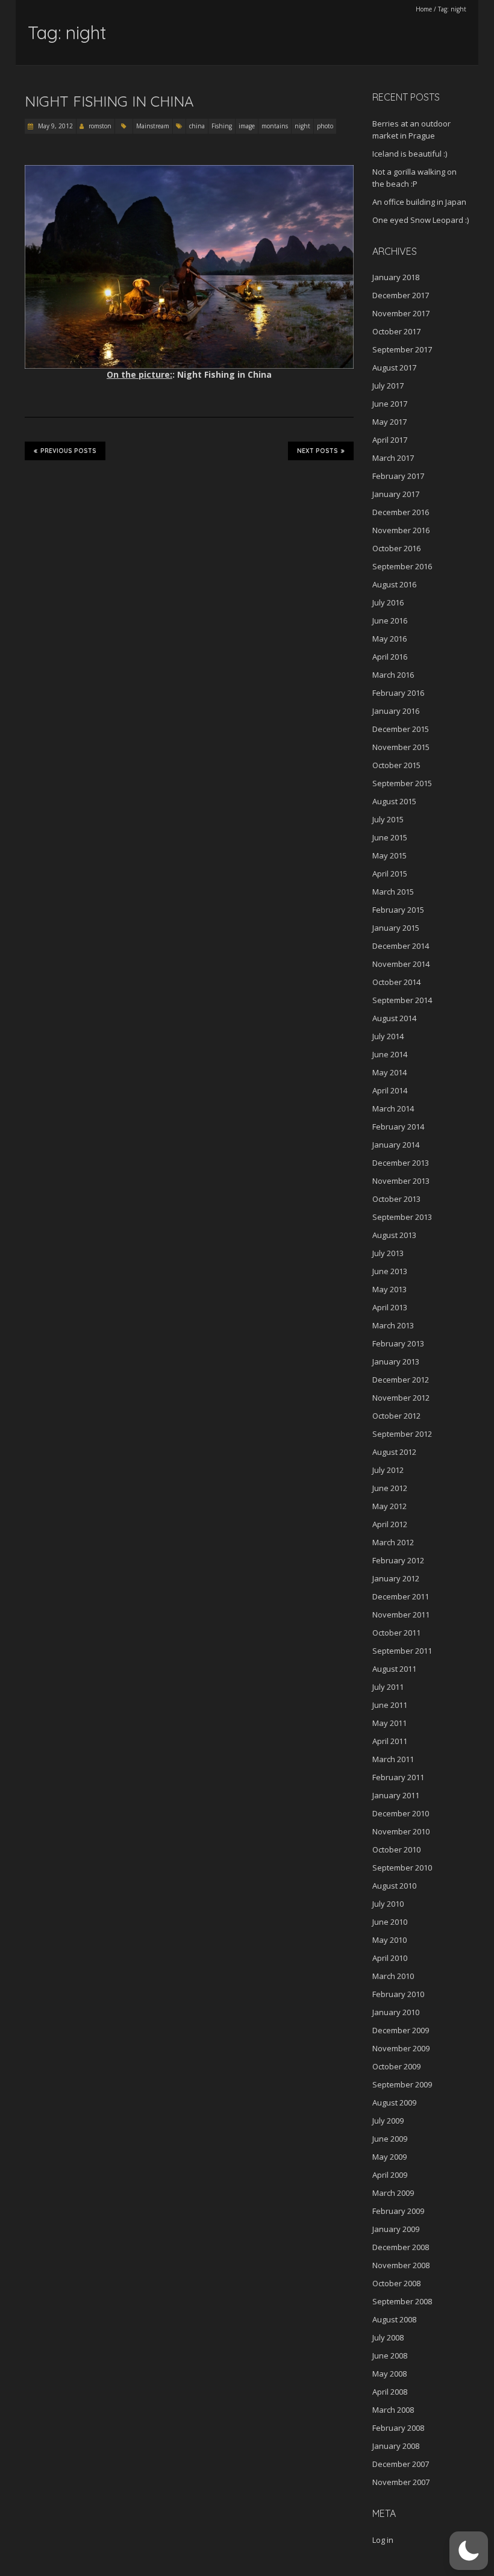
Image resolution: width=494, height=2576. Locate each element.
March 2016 (393, 675)
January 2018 (396, 277)
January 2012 (396, 1578)
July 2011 (388, 1687)
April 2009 (390, 2175)
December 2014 (401, 946)
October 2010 (396, 1849)
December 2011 (401, 1596)
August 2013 (394, 1235)
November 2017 (401, 313)
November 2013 (401, 1181)
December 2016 (401, 512)
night (302, 126)
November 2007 (401, 2482)
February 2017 (398, 476)
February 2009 (398, 2211)
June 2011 (390, 1705)
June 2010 (390, 1922)
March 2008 (393, 2410)
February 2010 (398, 1994)
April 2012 (390, 1524)
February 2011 (398, 1777)
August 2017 (394, 367)
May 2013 (389, 1289)
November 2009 (401, 2048)
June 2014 (390, 1054)
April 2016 (390, 657)
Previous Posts (68, 451)
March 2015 (393, 892)
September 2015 (402, 783)
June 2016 (390, 621)
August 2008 (394, 2319)
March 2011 (393, 1759)
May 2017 (389, 422)
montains (275, 126)
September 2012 (402, 1434)
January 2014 (396, 1145)
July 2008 (388, 2337)
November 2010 (401, 1831)
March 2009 (393, 2193)
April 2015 (390, 874)
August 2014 (394, 1018)
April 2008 (390, 2392)
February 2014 (398, 1127)
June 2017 (390, 404)
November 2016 (401, 530)
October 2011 (396, 1633)
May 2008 (389, 2374)
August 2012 (394, 1452)
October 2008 (396, 2283)
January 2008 (396, 2446)
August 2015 (394, 801)
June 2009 (390, 2139)
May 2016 (389, 639)
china (197, 126)
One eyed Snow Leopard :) (421, 220)
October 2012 (396, 1416)
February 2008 (398, 2428)
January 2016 (396, 711)
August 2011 (394, 1669)
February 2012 (398, 1560)
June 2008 (390, 2356)
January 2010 (396, 2012)
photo (325, 126)
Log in (383, 2540)
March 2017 (393, 458)
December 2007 (401, 2464)
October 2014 (396, 982)
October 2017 (396, 331)
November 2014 (401, 964)
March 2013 (393, 1325)
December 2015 (401, 729)
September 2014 (402, 1000)
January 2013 (396, 1361)
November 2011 (401, 1615)
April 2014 (390, 1090)
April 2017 (390, 440)
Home (424, 9)
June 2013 (390, 1271)
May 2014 (389, 1072)
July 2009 (388, 2121)
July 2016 (388, 602)
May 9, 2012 (55, 126)
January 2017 (396, 494)
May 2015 (389, 855)
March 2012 (393, 1542)
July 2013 (388, 1253)
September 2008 (402, 2301)
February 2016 (398, 693)
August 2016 (394, 584)
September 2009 (402, 2084)
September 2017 (402, 349)
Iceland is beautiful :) (410, 154)
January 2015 (396, 928)
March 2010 (393, 1976)
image (247, 126)
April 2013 (390, 1307)
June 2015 (390, 837)
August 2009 (394, 2102)
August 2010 (394, 1886)
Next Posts (317, 451)
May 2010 (389, 1940)
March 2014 (393, 1108)
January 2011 (396, 1795)
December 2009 (401, 2030)
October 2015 (396, 765)
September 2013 (402, 1217)
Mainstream (153, 126)
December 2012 (401, 1380)
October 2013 (396, 1199)
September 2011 (402, 1651)
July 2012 (388, 1470)
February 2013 (398, 1343)
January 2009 (396, 2229)
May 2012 (389, 1506)
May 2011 (389, 1723)
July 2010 (388, 1904)
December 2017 (401, 295)
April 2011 (390, 1741)
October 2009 (396, 2066)
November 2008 (401, 2265)
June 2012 (390, 1488)
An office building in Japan (419, 202)
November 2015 (401, 747)
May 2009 (389, 2157)
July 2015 (388, 819)
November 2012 (401, 1398)
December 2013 (401, 1163)
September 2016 (402, 566)
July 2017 (388, 386)
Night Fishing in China (109, 101)
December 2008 (401, 2247)
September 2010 (402, 1868)
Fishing (222, 126)
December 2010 (401, 1813)
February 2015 (398, 910)
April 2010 (390, 1958)
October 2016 (396, 548)
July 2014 (388, 1036)
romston (100, 126)
